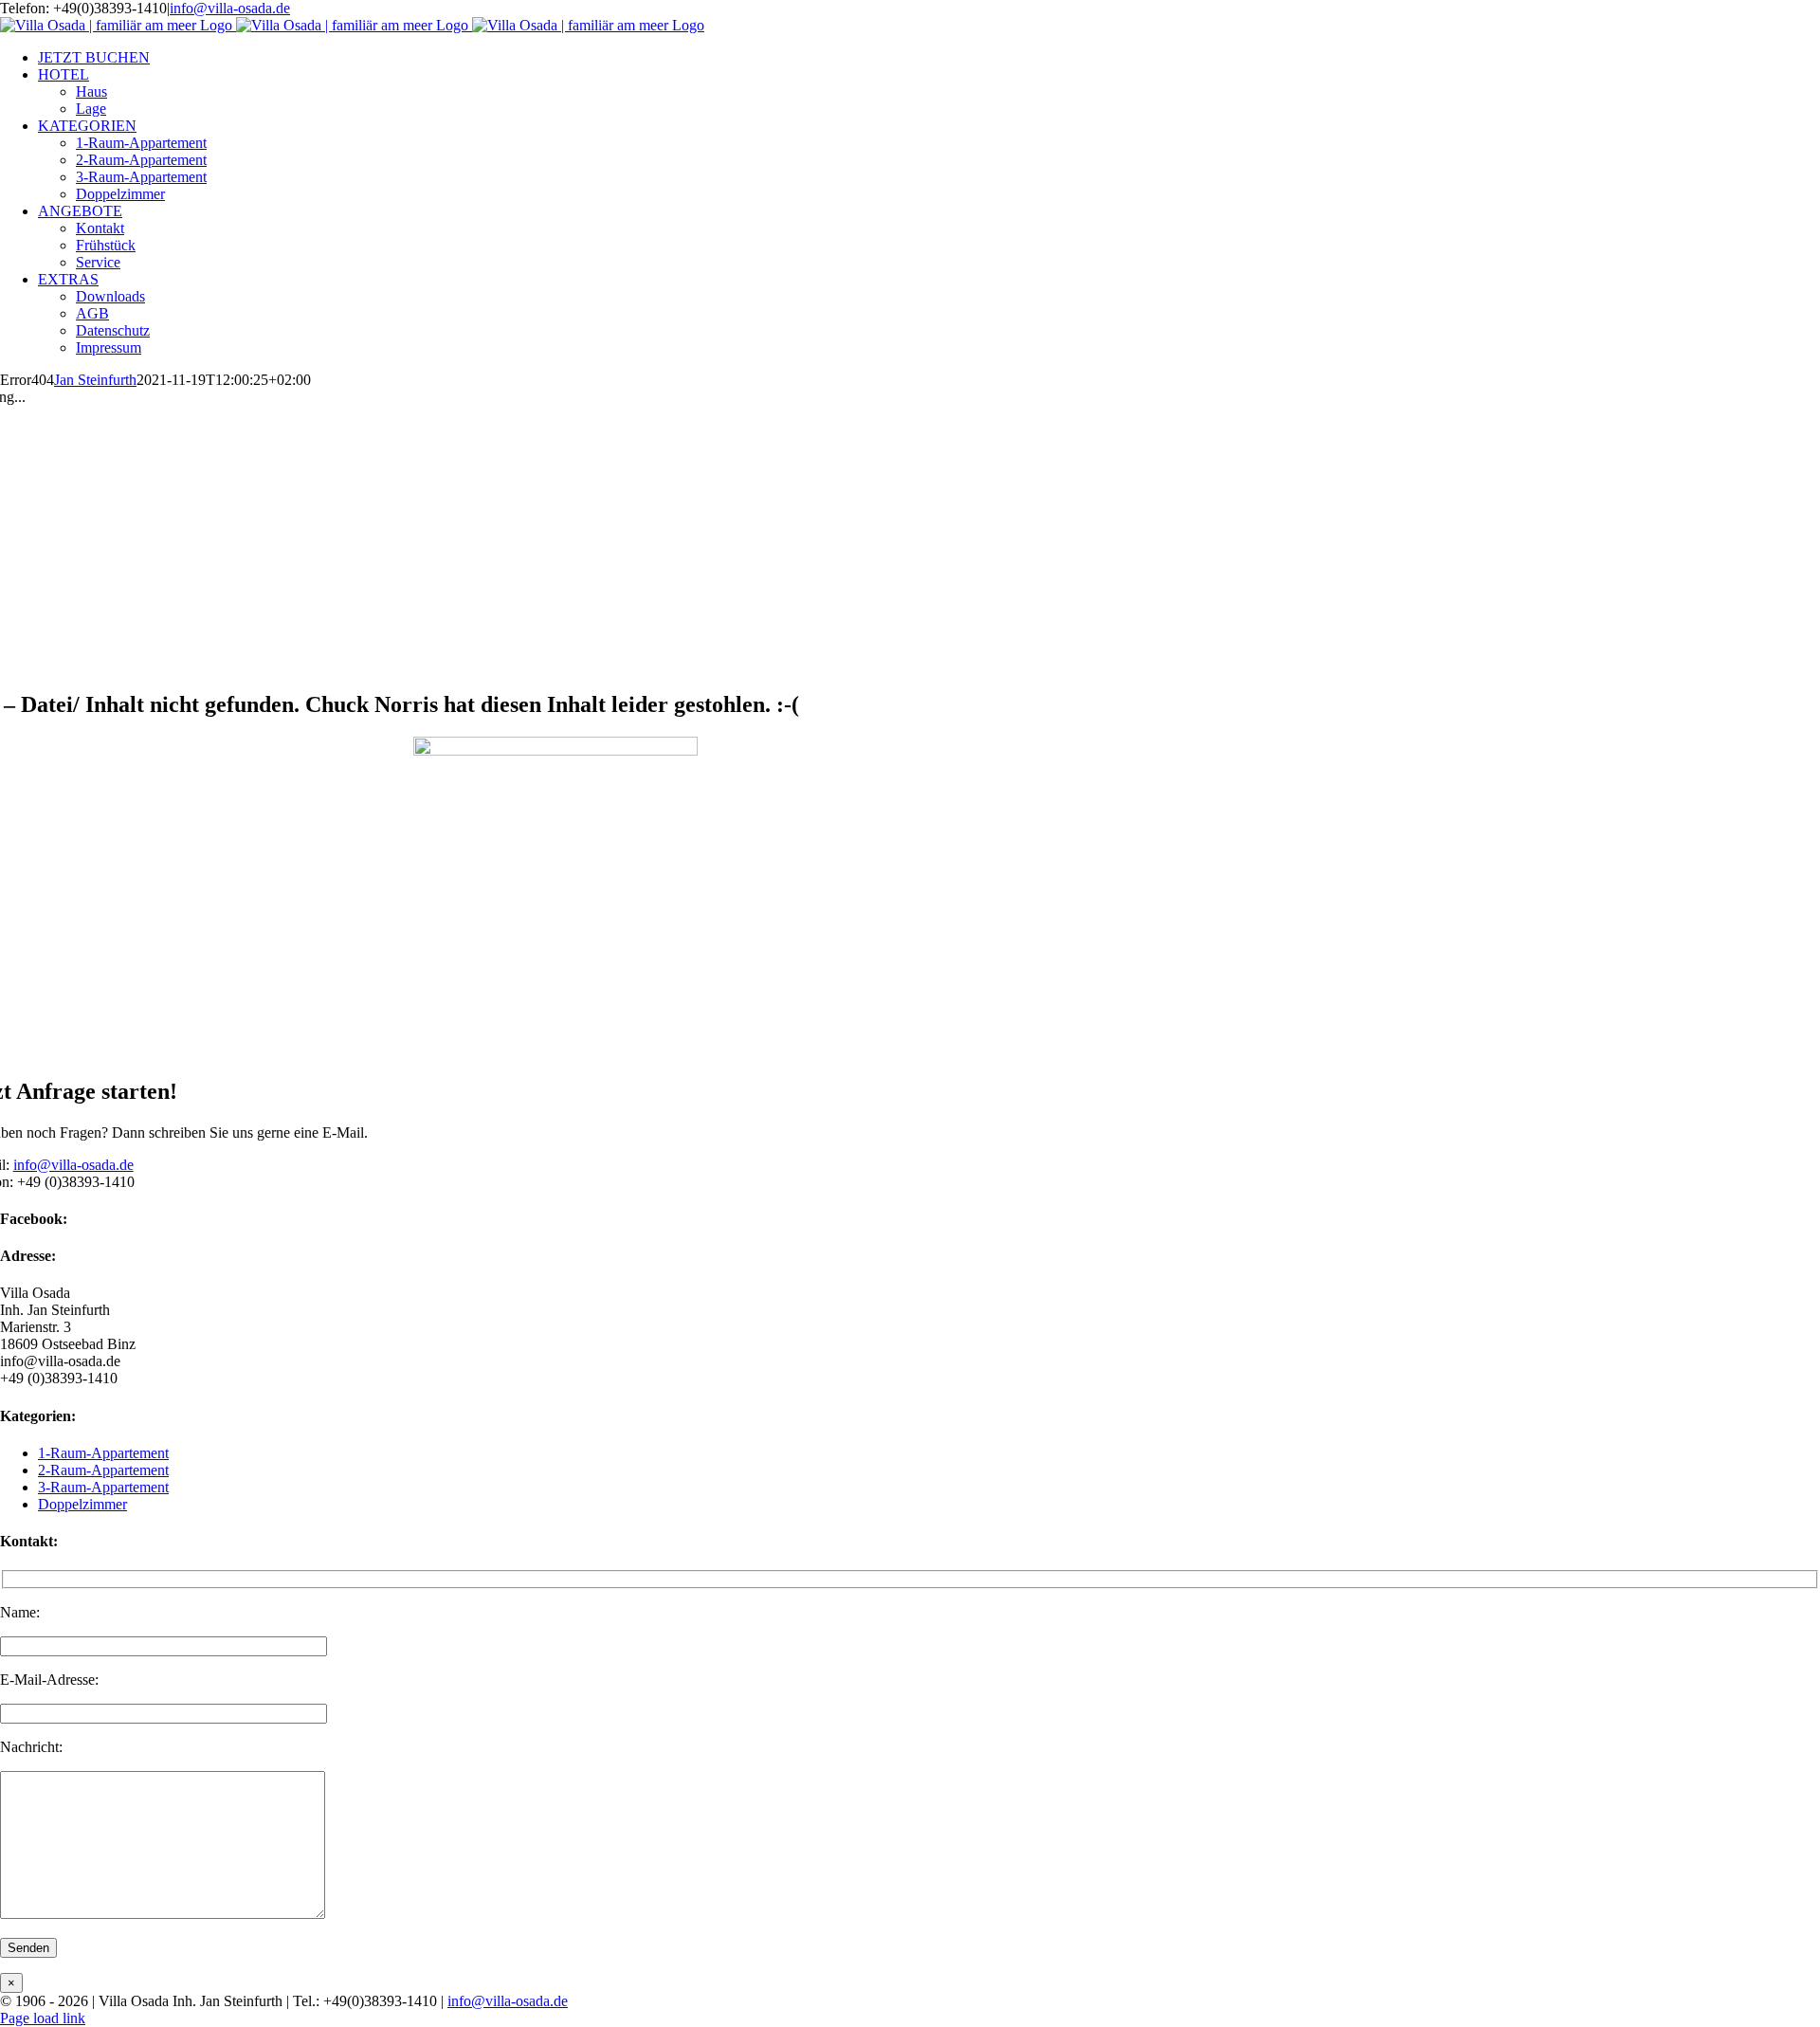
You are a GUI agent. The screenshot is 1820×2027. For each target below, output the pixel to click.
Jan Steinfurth (95, 380)
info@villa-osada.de (230, 8)
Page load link (43, 2018)
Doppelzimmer (82, 1504)
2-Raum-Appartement (103, 1470)
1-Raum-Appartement (103, 1453)
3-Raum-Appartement (103, 1487)
